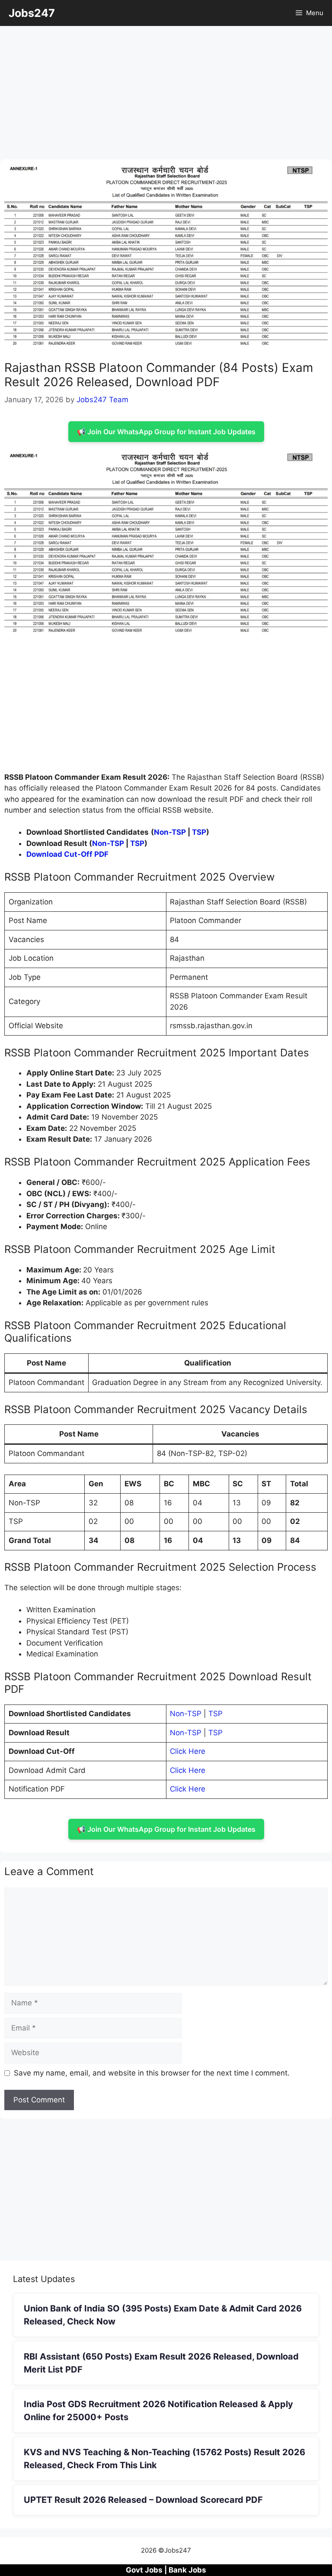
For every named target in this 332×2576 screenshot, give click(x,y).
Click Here (188, 1751)
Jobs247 (32, 13)
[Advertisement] (166, 95)
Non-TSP (170, 832)
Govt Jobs (144, 2570)
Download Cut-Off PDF (67, 854)
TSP (199, 832)
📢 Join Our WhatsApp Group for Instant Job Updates (166, 432)
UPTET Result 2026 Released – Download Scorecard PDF (143, 2500)
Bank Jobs (187, 2570)
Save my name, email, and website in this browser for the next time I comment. (152, 2073)
